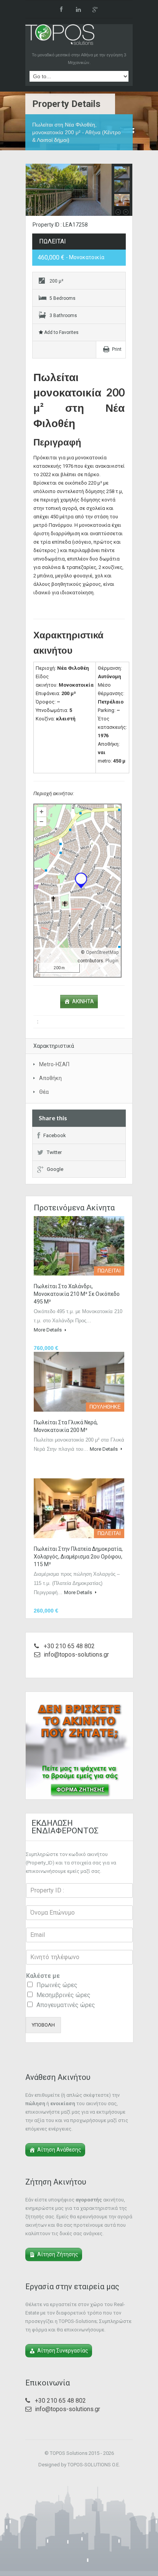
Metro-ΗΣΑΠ (54, 1064)
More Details (48, 1330)
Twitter (54, 1152)
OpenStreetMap (102, 952)
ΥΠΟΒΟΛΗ (43, 2025)
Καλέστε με (43, 1976)
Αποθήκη (50, 1078)
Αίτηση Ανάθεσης (59, 2150)
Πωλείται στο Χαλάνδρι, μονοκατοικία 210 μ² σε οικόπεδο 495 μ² (77, 1294)
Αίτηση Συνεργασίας (63, 2351)
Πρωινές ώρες (57, 1985)
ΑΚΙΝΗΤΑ (83, 1001)
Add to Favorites (61, 332)
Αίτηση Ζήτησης (58, 2254)
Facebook (55, 1135)
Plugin (111, 961)
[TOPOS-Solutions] (60, 36)
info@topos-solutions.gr (76, 1655)
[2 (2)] (79, 190)
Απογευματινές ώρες (66, 2005)
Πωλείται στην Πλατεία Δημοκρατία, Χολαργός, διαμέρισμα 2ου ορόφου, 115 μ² (78, 1557)
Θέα (44, 1092)
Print (117, 349)
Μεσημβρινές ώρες (63, 1995)
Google (55, 1169)
